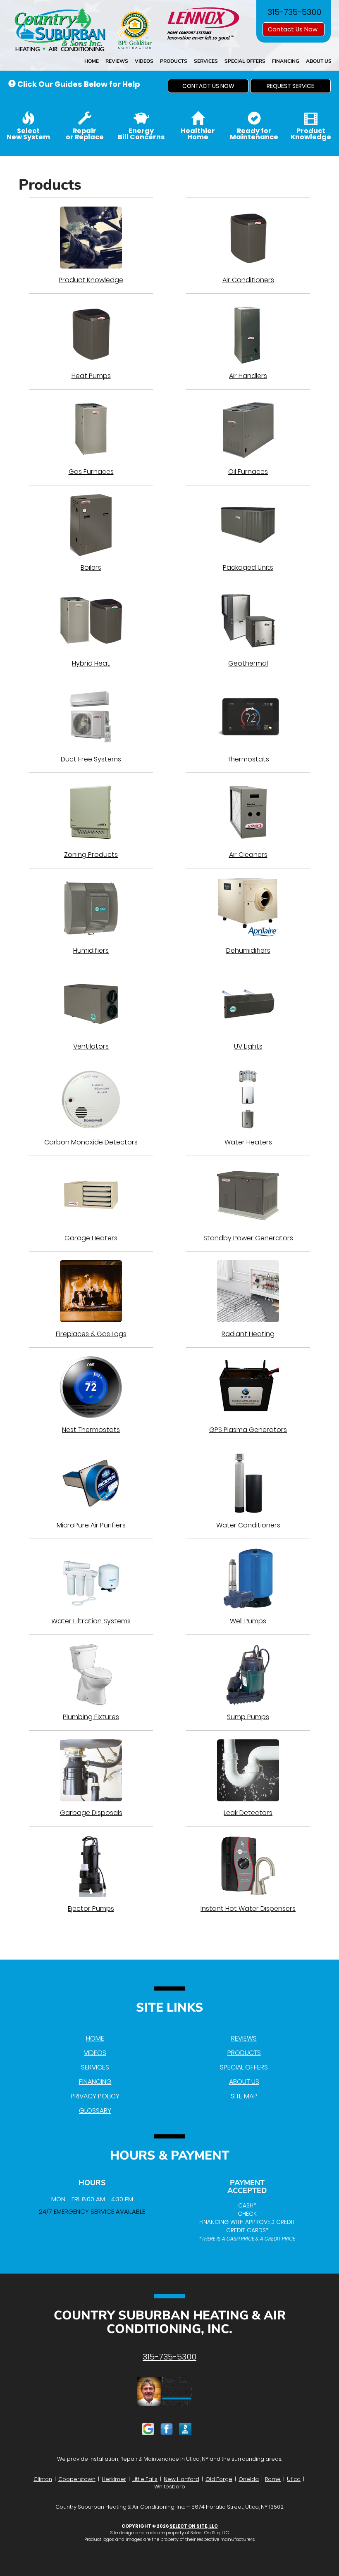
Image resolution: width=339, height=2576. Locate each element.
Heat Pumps (91, 376)
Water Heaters (248, 1142)
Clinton (43, 2479)
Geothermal (248, 663)
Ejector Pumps (91, 1909)
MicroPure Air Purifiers (91, 1525)
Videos (144, 61)
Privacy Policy (95, 2096)
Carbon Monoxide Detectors (91, 1142)
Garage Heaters (91, 1238)
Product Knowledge (91, 280)
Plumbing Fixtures (91, 1717)
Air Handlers (248, 376)
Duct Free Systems (91, 759)
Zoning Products (91, 855)
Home (92, 61)
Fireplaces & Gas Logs (91, 1334)
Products (174, 61)
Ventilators (91, 1046)
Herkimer (114, 2479)
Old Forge (219, 2479)
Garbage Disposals (91, 1813)
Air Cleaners (248, 855)
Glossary (95, 2111)
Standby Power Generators (248, 1238)
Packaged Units (248, 567)
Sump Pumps (248, 1717)
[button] (208, 86)
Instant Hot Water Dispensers (248, 1909)
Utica (294, 2479)
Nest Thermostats (91, 1430)
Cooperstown (77, 2479)
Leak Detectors (248, 1813)
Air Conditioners (248, 280)
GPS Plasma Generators (248, 1430)
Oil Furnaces (248, 472)
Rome (273, 2479)
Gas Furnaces (91, 472)
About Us (319, 61)
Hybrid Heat (91, 663)
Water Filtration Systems (91, 1621)
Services (206, 61)
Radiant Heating (248, 1334)
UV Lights (248, 1046)
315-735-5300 (169, 2357)
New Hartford (181, 2479)
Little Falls (145, 2479)
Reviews (117, 61)
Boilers (91, 567)
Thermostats (248, 759)
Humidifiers (91, 950)
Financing (286, 61)
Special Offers (245, 61)
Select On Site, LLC (194, 2526)
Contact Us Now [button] (294, 29)
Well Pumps (248, 1621)
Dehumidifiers (248, 950)
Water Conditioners (248, 1525)
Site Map (244, 2096)
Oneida (249, 2479)
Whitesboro (170, 2487)
